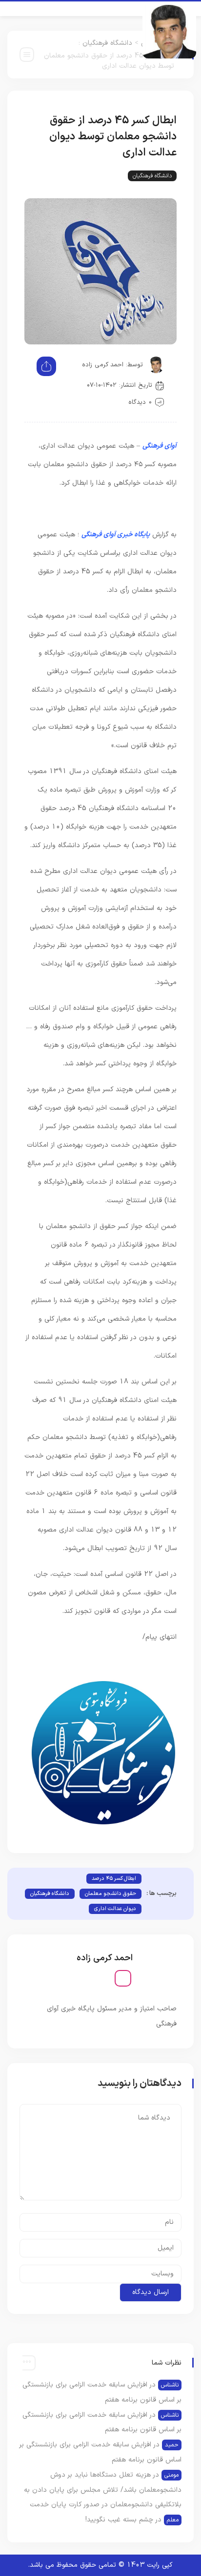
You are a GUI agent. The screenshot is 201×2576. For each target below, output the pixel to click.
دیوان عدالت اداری (115, 1909)
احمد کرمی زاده (103, 365)
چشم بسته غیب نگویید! (119, 2520)
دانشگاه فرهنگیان (107, 43)
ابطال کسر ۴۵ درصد (114, 1879)
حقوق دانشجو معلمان (111, 1894)
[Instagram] (123, 1978)
